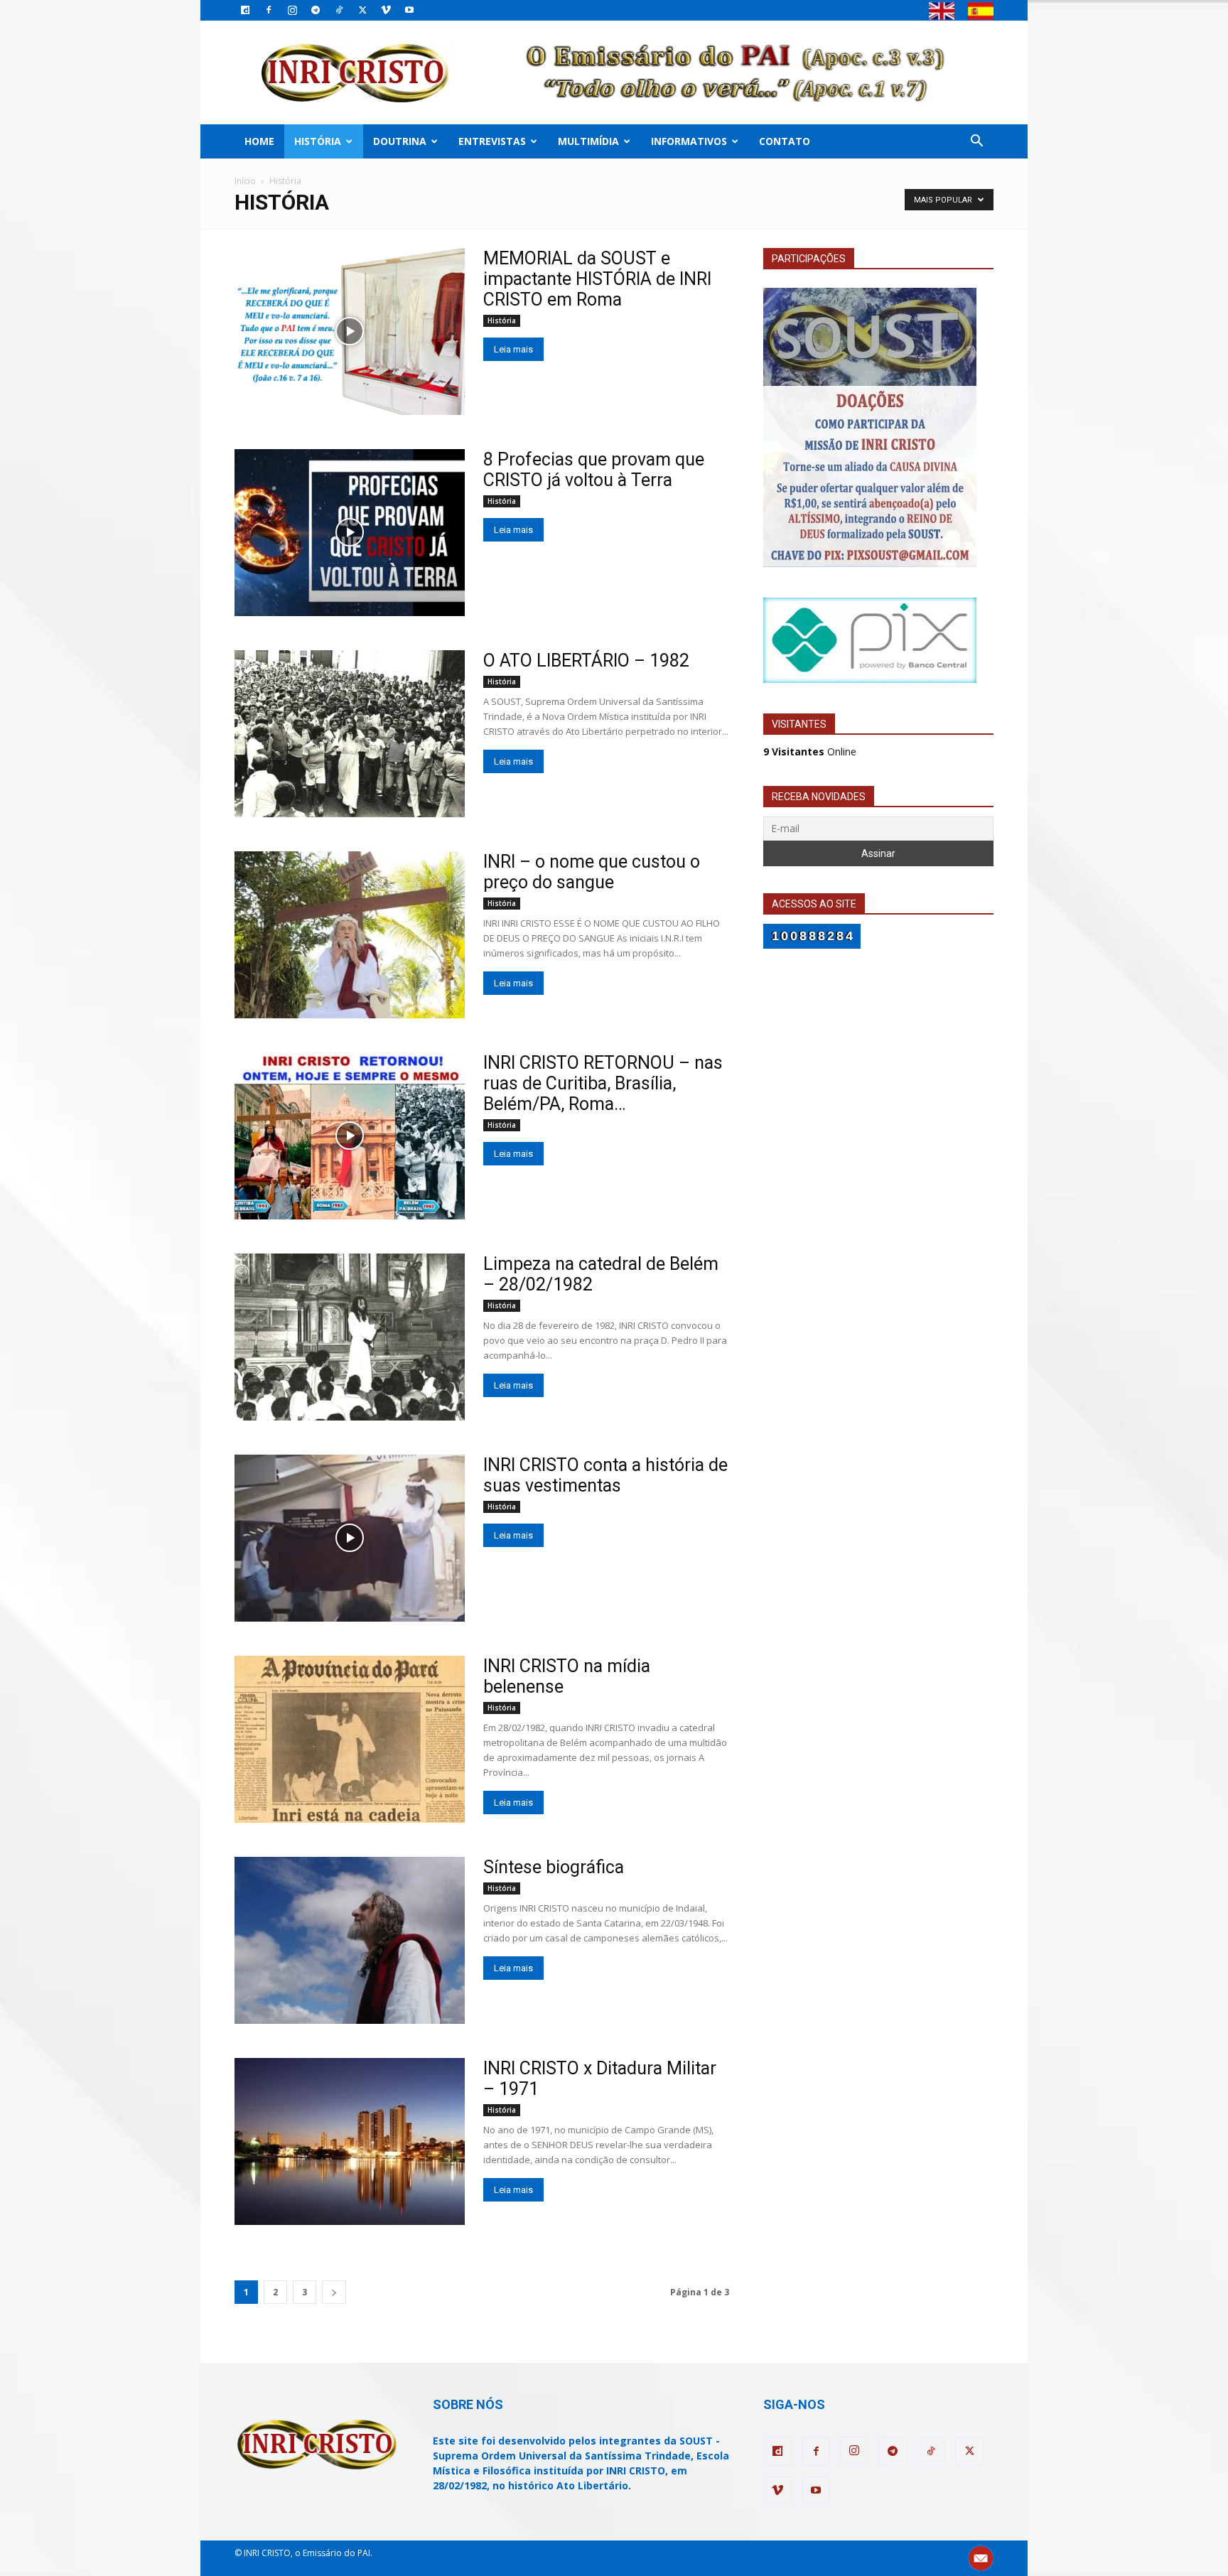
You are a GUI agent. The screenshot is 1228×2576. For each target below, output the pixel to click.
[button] (976, 142)
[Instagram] (292, 10)
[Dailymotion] (245, 10)
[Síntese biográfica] (350, 1940)
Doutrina (400, 141)
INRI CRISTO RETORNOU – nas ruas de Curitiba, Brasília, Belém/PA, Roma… (603, 1083)
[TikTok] (339, 10)
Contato (785, 141)
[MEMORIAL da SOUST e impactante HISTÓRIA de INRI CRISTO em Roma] (350, 332)
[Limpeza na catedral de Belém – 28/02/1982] (350, 1337)
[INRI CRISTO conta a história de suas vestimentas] (350, 1538)
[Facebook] (269, 10)
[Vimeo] (386, 10)
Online (810, 751)
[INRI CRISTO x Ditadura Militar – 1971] (350, 2141)
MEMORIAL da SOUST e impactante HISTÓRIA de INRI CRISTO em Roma (597, 279)
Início (245, 181)
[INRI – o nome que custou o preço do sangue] (350, 935)
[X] (362, 10)
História (318, 141)
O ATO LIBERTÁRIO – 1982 (586, 661)
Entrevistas (492, 141)
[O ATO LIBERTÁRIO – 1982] (350, 734)
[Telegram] (316, 10)
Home (259, 141)
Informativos (689, 141)
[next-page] (334, 2292)
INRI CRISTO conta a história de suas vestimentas (605, 1475)
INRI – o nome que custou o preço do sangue (592, 872)
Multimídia (588, 141)
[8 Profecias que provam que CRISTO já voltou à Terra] (350, 533)
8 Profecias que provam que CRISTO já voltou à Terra (594, 470)
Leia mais (513, 349)
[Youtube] (409, 10)
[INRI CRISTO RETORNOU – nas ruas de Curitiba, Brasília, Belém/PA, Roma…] (350, 1136)
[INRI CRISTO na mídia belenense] (350, 1739)
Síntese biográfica (554, 1867)
